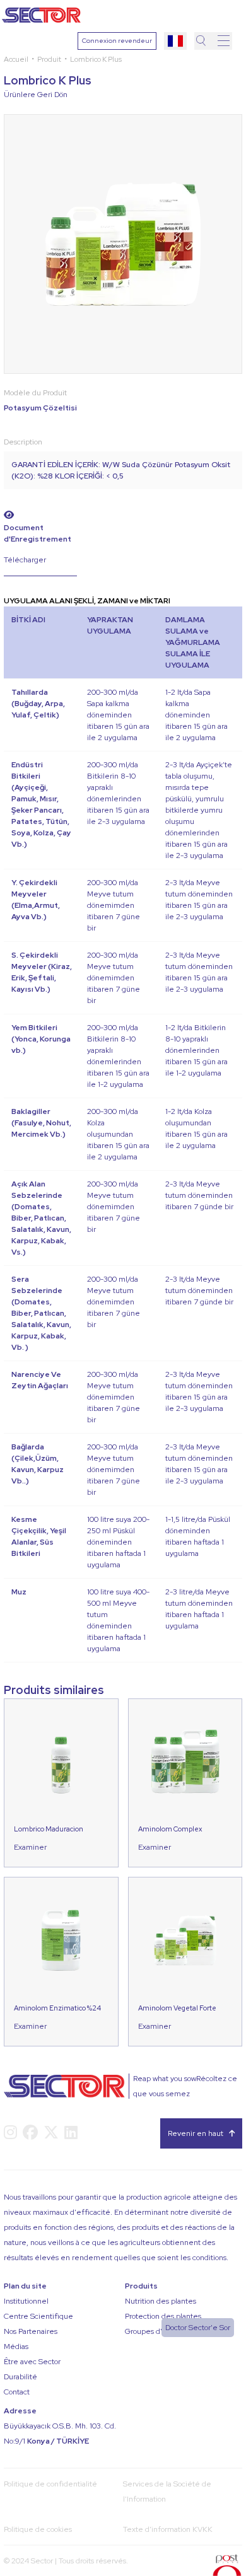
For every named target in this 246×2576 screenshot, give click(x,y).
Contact (17, 2392)
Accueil (16, 59)
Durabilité (20, 2377)
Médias (16, 2347)
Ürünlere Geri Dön (36, 95)
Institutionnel (26, 2301)
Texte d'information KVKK (168, 2529)
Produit (49, 59)
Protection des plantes (163, 2316)
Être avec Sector (32, 2362)
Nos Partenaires (31, 2331)
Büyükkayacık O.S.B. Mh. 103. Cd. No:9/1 (60, 2434)
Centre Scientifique (38, 2316)
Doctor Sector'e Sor (198, 2328)
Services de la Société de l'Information (167, 2492)
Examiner (30, 1847)
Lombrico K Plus (96, 59)
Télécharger (25, 560)
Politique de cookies (38, 2529)
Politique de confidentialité (50, 2484)
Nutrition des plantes (161, 2301)
